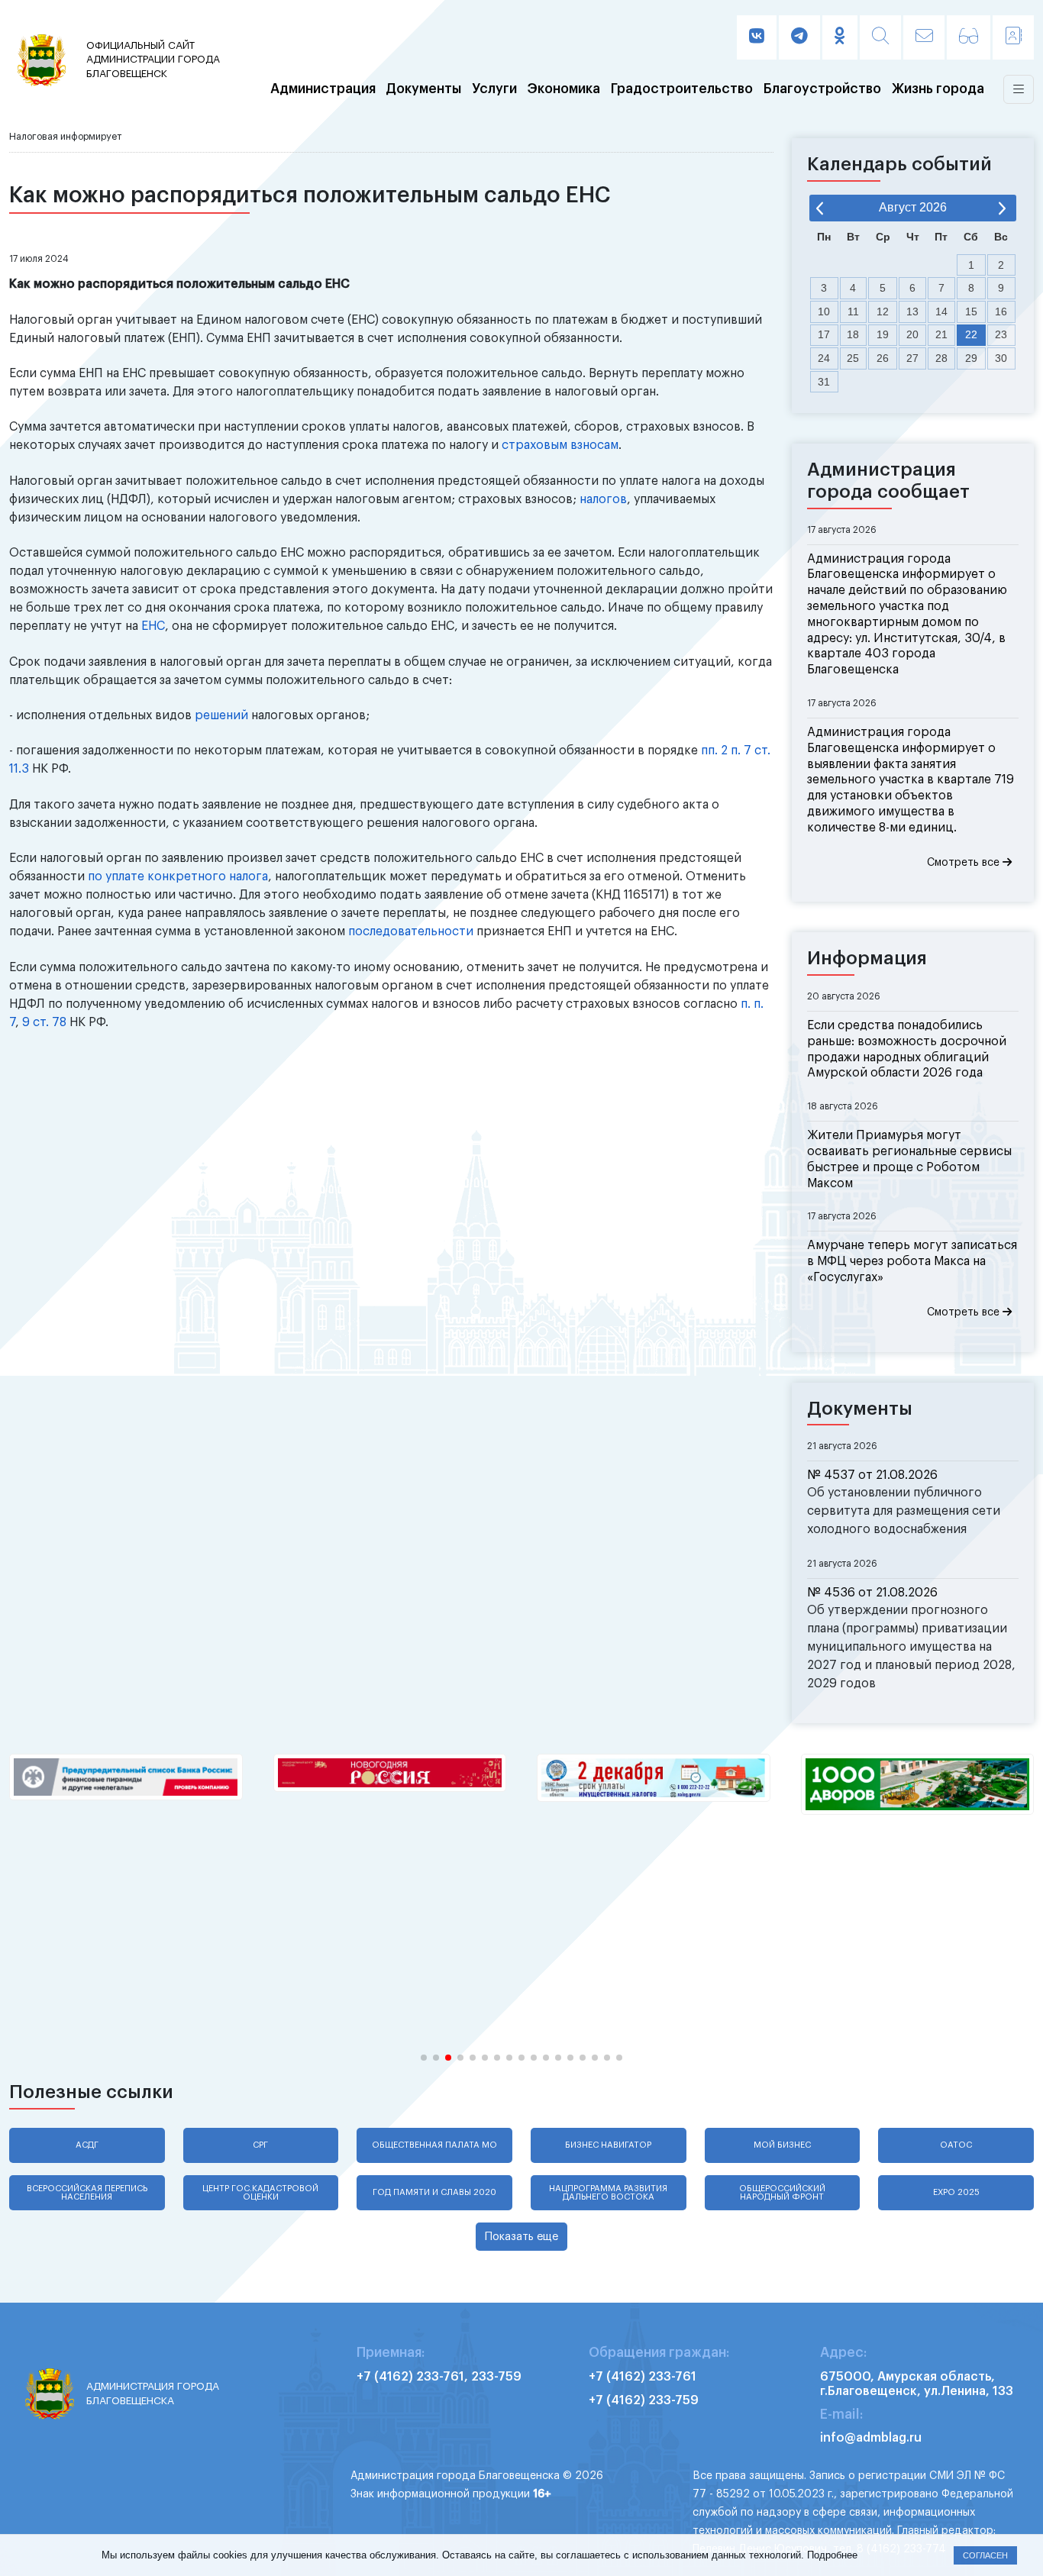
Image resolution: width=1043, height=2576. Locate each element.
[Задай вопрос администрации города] (924, 37)
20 (912, 334)
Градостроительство (682, 89)
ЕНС (153, 626)
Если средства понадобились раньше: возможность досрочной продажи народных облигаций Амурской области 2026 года (907, 1049)
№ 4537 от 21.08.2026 (872, 1475)
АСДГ (87, 2145)
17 (824, 334)
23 (1001, 334)
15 (971, 312)
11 (853, 312)
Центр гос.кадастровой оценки (260, 2193)
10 (824, 312)
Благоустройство (822, 89)
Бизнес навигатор (608, 2145)
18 (853, 334)
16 (1001, 312)
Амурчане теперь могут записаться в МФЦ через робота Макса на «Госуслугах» (912, 1261)
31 (824, 382)
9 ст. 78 (44, 1022)
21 (941, 334)
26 (883, 358)
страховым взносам (560, 445)
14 (941, 312)
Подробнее (832, 2555)
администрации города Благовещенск (153, 60)
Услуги (494, 89)
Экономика (564, 89)
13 (912, 312)
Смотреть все (965, 863)
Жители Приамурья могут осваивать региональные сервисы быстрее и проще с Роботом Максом (909, 1159)
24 (824, 358)
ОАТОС (956, 2145)
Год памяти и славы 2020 (434, 2192)
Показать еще (521, 2237)
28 (941, 358)
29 (971, 358)
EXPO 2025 (956, 2192)
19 (883, 334)
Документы (423, 89)
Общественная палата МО (434, 2145)
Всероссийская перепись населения (87, 2193)
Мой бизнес (782, 2145)
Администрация (323, 89)
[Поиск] (880, 37)
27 (912, 358)
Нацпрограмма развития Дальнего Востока (608, 2193)
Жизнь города (938, 89)
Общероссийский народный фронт (782, 2193)
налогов (603, 499)
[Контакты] (1013, 37)
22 (971, 334)
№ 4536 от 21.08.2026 (872, 1593)
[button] (424, 2058)
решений (221, 715)
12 (883, 312)
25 (853, 358)
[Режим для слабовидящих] (969, 37)
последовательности (411, 931)
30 (1001, 358)
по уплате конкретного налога (178, 876)
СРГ (260, 2145)
